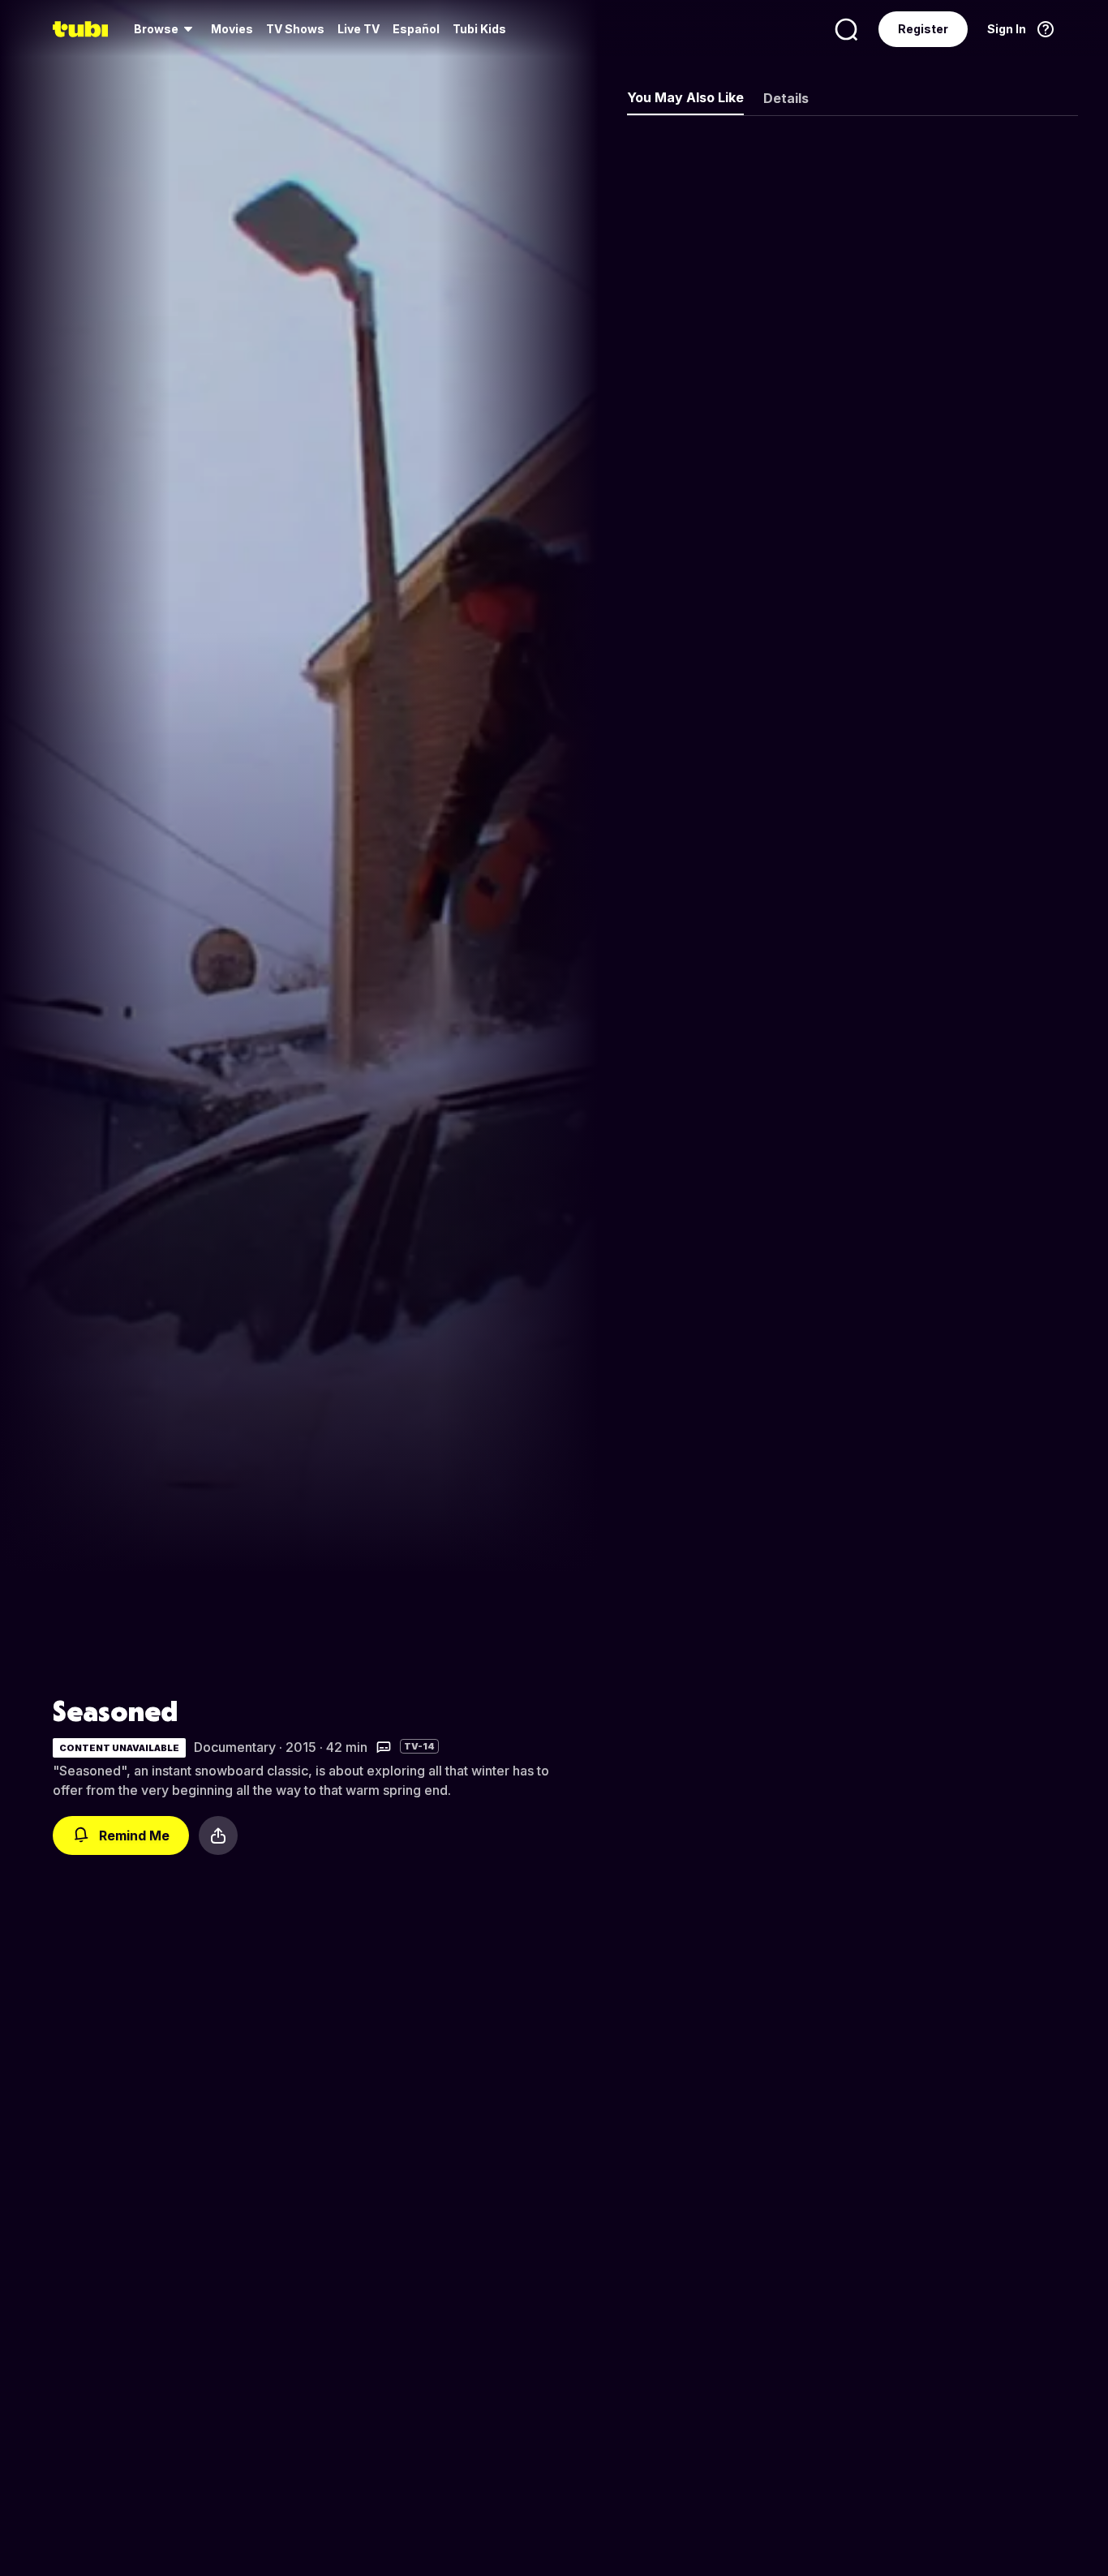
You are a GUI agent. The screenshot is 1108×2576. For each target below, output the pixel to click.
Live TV (359, 29)
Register (923, 29)
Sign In (1007, 29)
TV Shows (295, 29)
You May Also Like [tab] (685, 97)
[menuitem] (166, 29)
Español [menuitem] (416, 29)
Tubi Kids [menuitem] (479, 29)
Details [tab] (786, 98)
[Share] (218, 1835)
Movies (232, 29)
